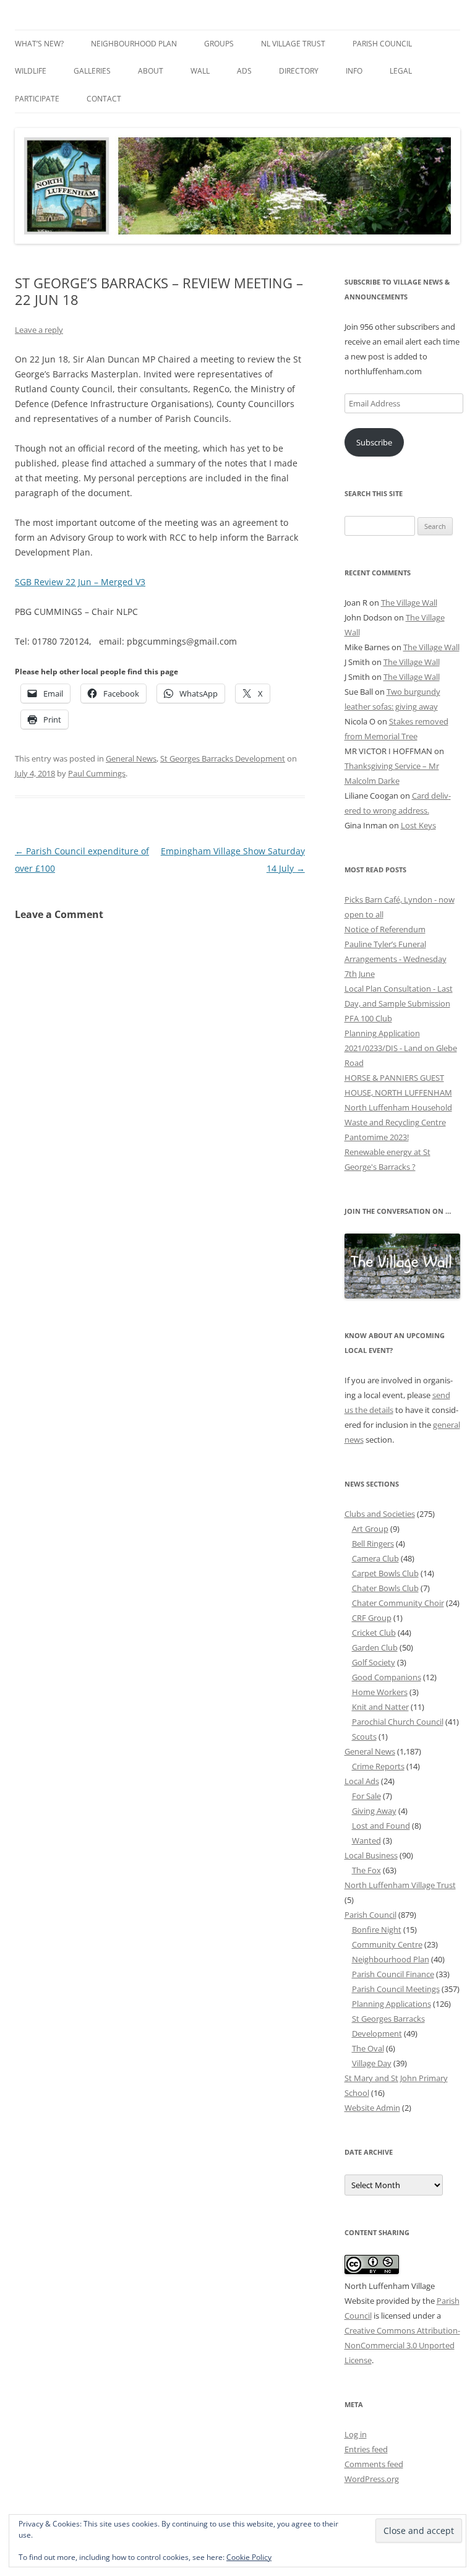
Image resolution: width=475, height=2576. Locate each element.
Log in (356, 2434)
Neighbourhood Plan (134, 44)
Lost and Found (381, 1826)
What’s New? (39, 44)
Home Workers (380, 1692)
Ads (244, 71)
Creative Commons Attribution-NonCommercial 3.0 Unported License (402, 2345)
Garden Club (375, 1647)
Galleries (92, 71)
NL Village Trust (293, 44)
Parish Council (382, 44)
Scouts (364, 1737)
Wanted (366, 1840)
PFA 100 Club (368, 1018)
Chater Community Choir (398, 1603)
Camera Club (375, 1558)
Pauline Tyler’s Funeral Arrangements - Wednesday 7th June (396, 959)
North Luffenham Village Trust (400, 1885)
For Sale (366, 1796)
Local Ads (362, 1781)
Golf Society (374, 1662)
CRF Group (372, 1618)
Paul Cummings (97, 773)
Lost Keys (418, 825)
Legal (401, 71)
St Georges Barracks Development (223, 758)
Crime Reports (378, 1766)
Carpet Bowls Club (385, 1573)
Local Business (371, 1855)
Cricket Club (374, 1633)
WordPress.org (372, 2479)
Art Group (370, 1529)
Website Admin (372, 2108)
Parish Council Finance (393, 1974)
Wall (200, 71)
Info (354, 71)
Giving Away (374, 1811)
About (151, 71)
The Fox (366, 1870)
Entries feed (366, 2449)
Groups (219, 44)
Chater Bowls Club (385, 1588)
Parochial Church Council (398, 1722)
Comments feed (374, 2464)
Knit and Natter (380, 1707)
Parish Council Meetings (396, 1989)
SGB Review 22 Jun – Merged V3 (80, 582)
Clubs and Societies (380, 1514)
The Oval (368, 2048)
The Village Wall (409, 603)
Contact (104, 99)
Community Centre (387, 1944)
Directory (299, 71)
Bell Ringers (373, 1543)
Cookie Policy (249, 2557)
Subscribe (374, 442)
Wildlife (31, 71)
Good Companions (387, 1677)
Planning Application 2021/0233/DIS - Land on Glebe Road (401, 1048)
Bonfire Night (377, 1930)
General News (131, 758)
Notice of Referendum (385, 929)
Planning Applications (392, 2004)
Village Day (372, 2063)
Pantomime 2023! (377, 1137)
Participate (37, 99)
